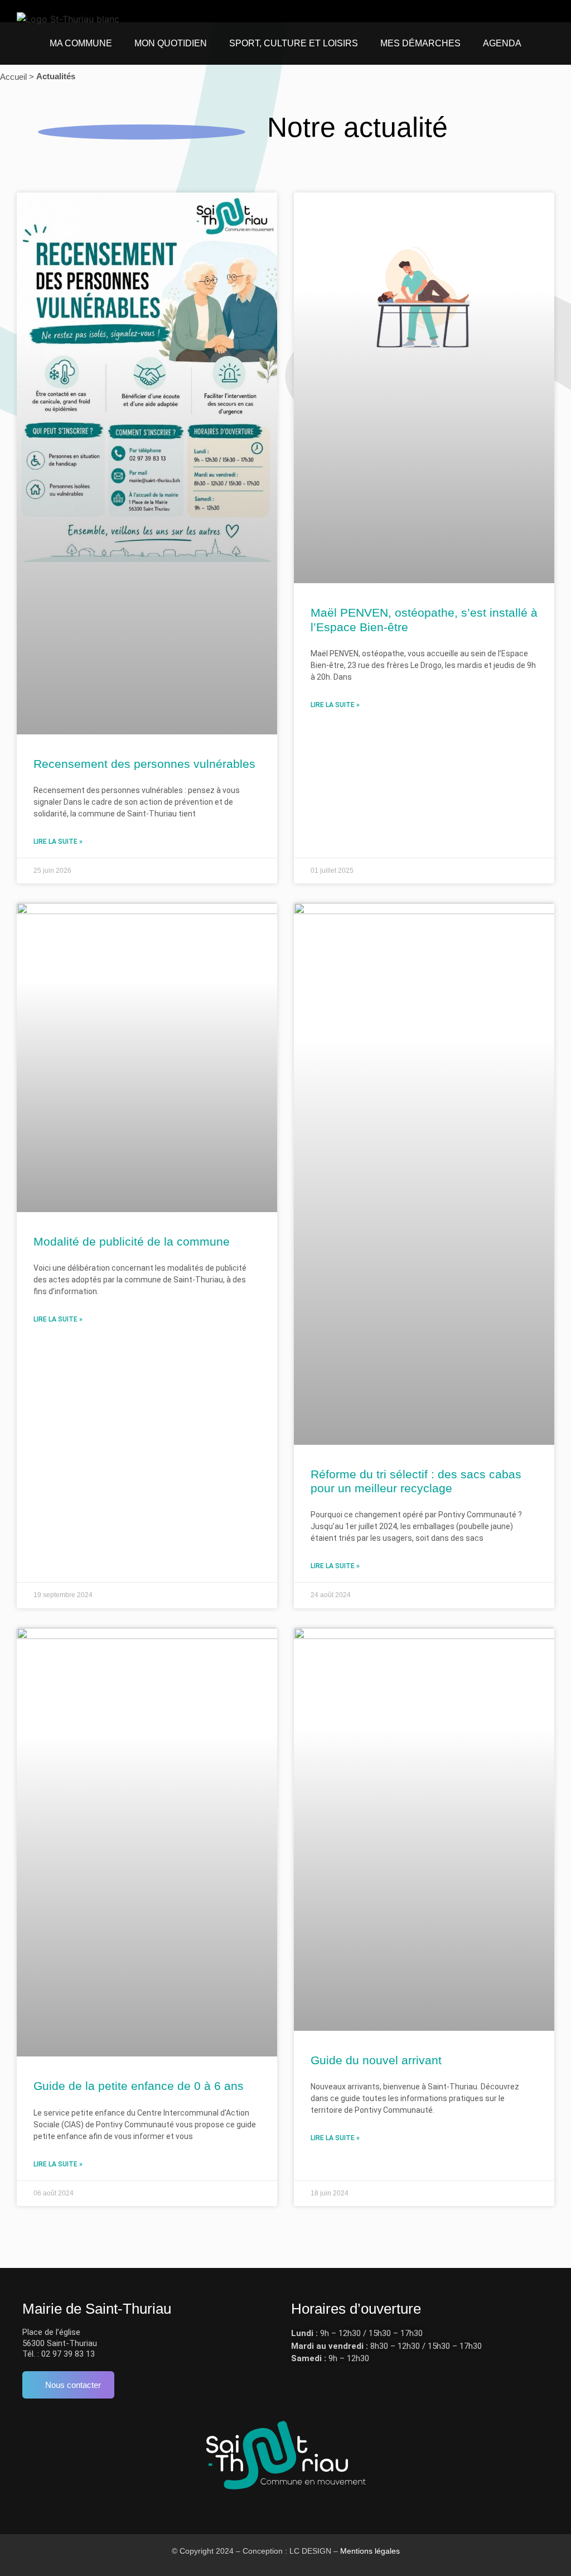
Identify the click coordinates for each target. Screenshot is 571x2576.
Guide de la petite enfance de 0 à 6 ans (139, 2086)
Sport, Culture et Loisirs (294, 43)
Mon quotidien (171, 43)
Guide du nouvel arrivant (376, 2060)
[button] (532, 11)
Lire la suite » (58, 842)
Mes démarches (420, 43)
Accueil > (17, 77)
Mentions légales (370, 2551)
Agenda (502, 43)
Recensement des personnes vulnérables (144, 764)
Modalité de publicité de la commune (132, 1241)
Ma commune (81, 43)
